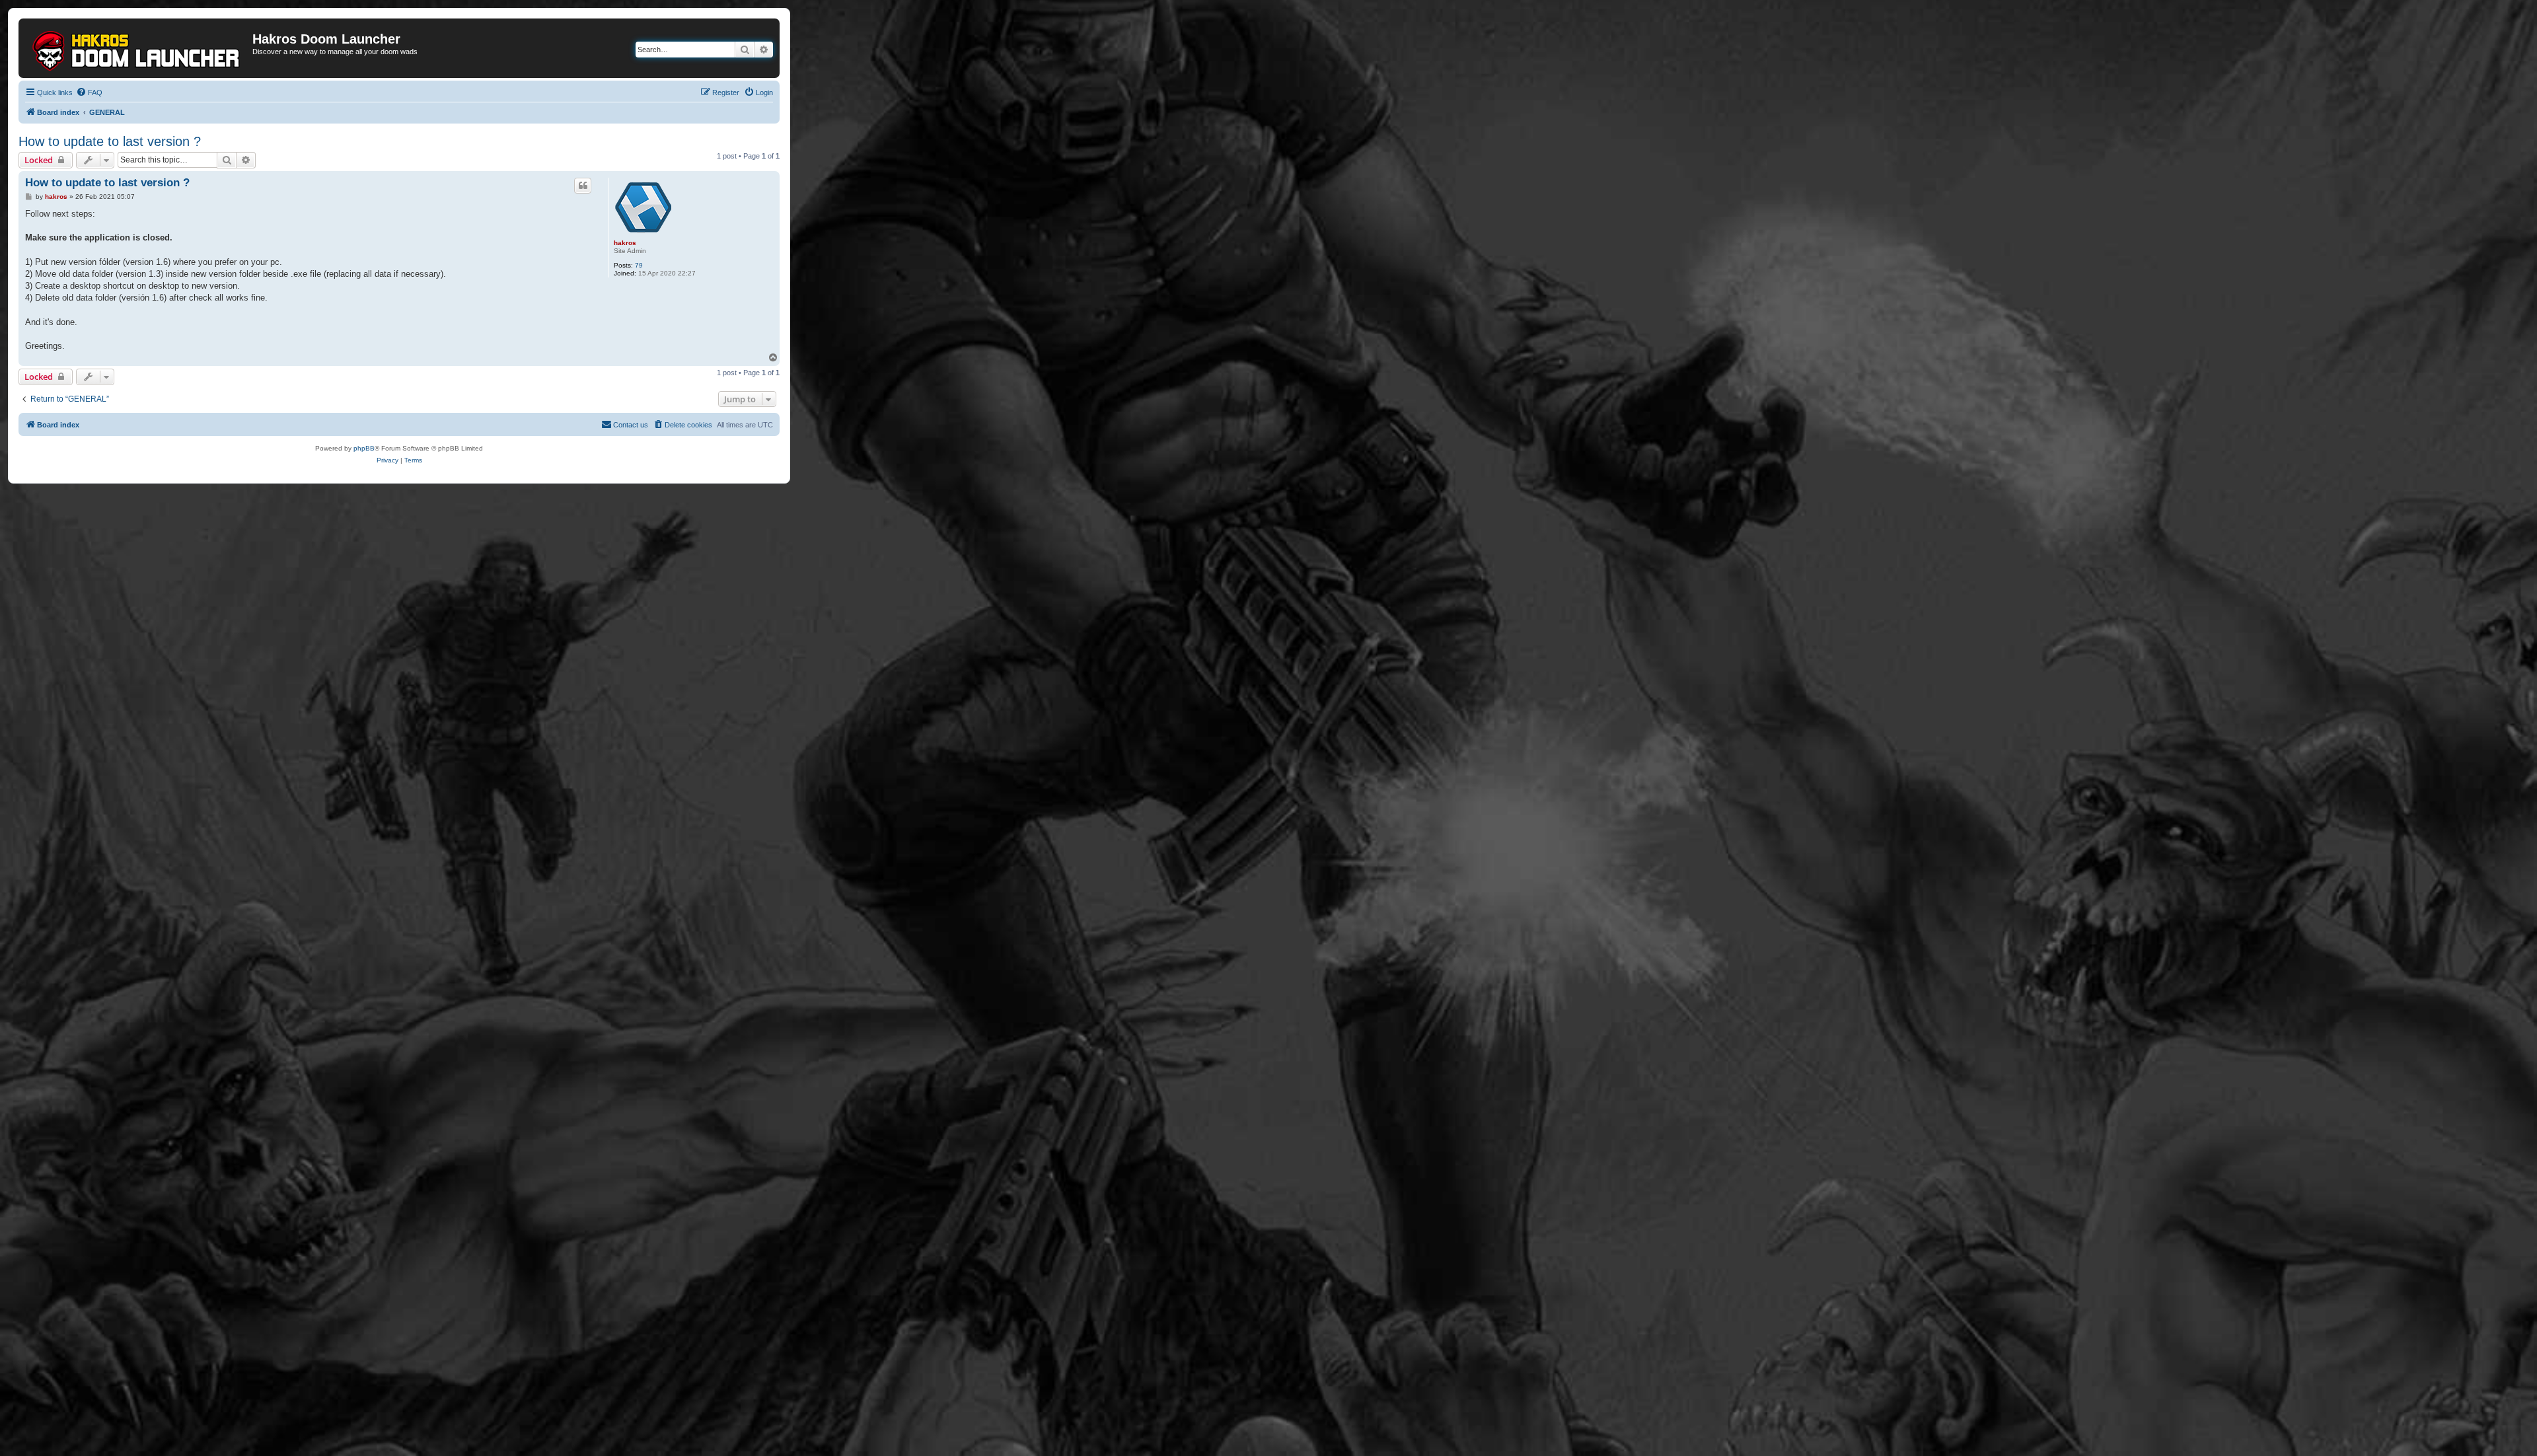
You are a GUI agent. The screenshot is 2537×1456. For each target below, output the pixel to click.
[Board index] (137, 48)
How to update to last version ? (110, 141)
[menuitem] (89, 92)
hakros (625, 243)
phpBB (364, 448)
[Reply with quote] (583, 186)
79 (639, 265)
